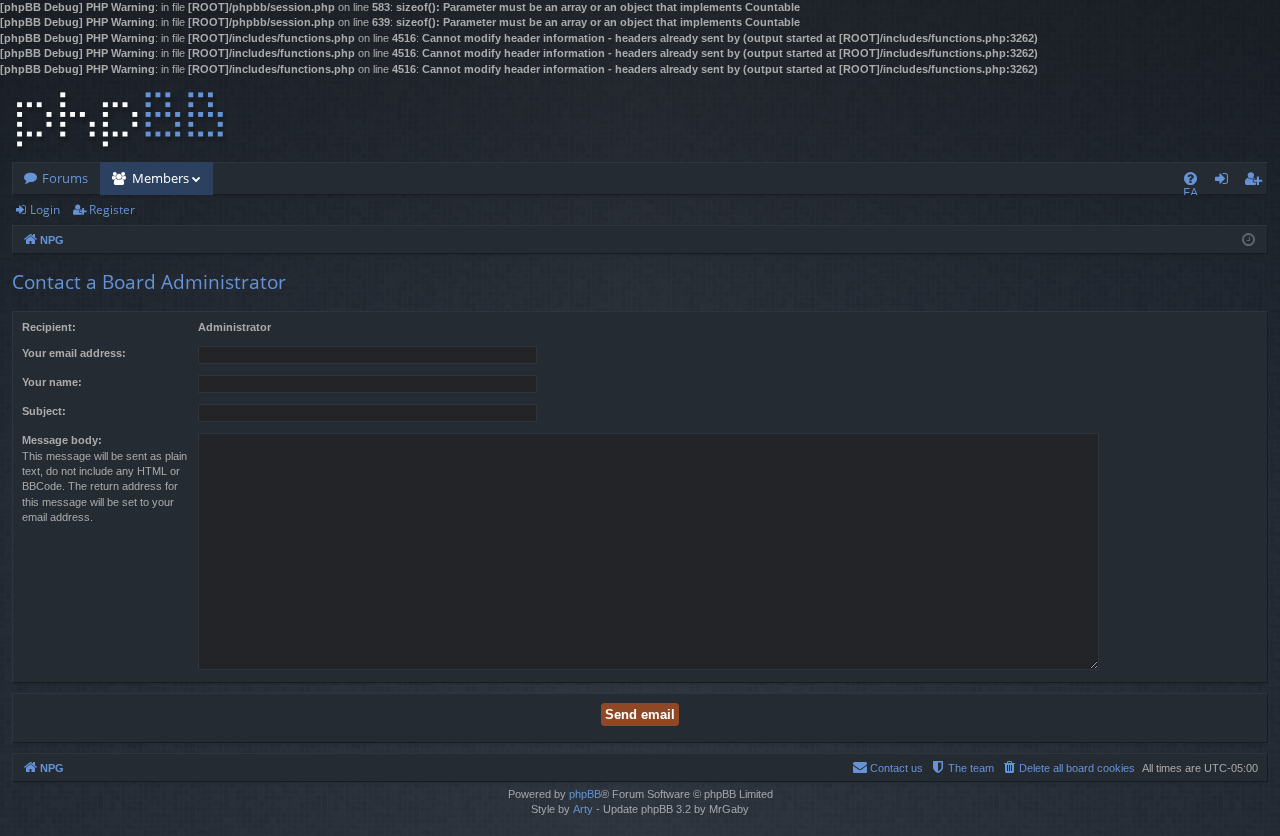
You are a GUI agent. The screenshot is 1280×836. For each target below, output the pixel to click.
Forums (65, 178)
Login (45, 209)
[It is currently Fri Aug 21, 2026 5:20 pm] (1248, 238)
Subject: (44, 411)
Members (160, 178)
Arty (583, 809)
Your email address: (74, 353)
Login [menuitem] (1225, 182)
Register (112, 209)
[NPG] (120, 119)
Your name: (52, 382)
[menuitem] (1190, 178)
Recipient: (49, 327)
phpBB (585, 794)
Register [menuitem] (1257, 182)
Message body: (62, 440)
